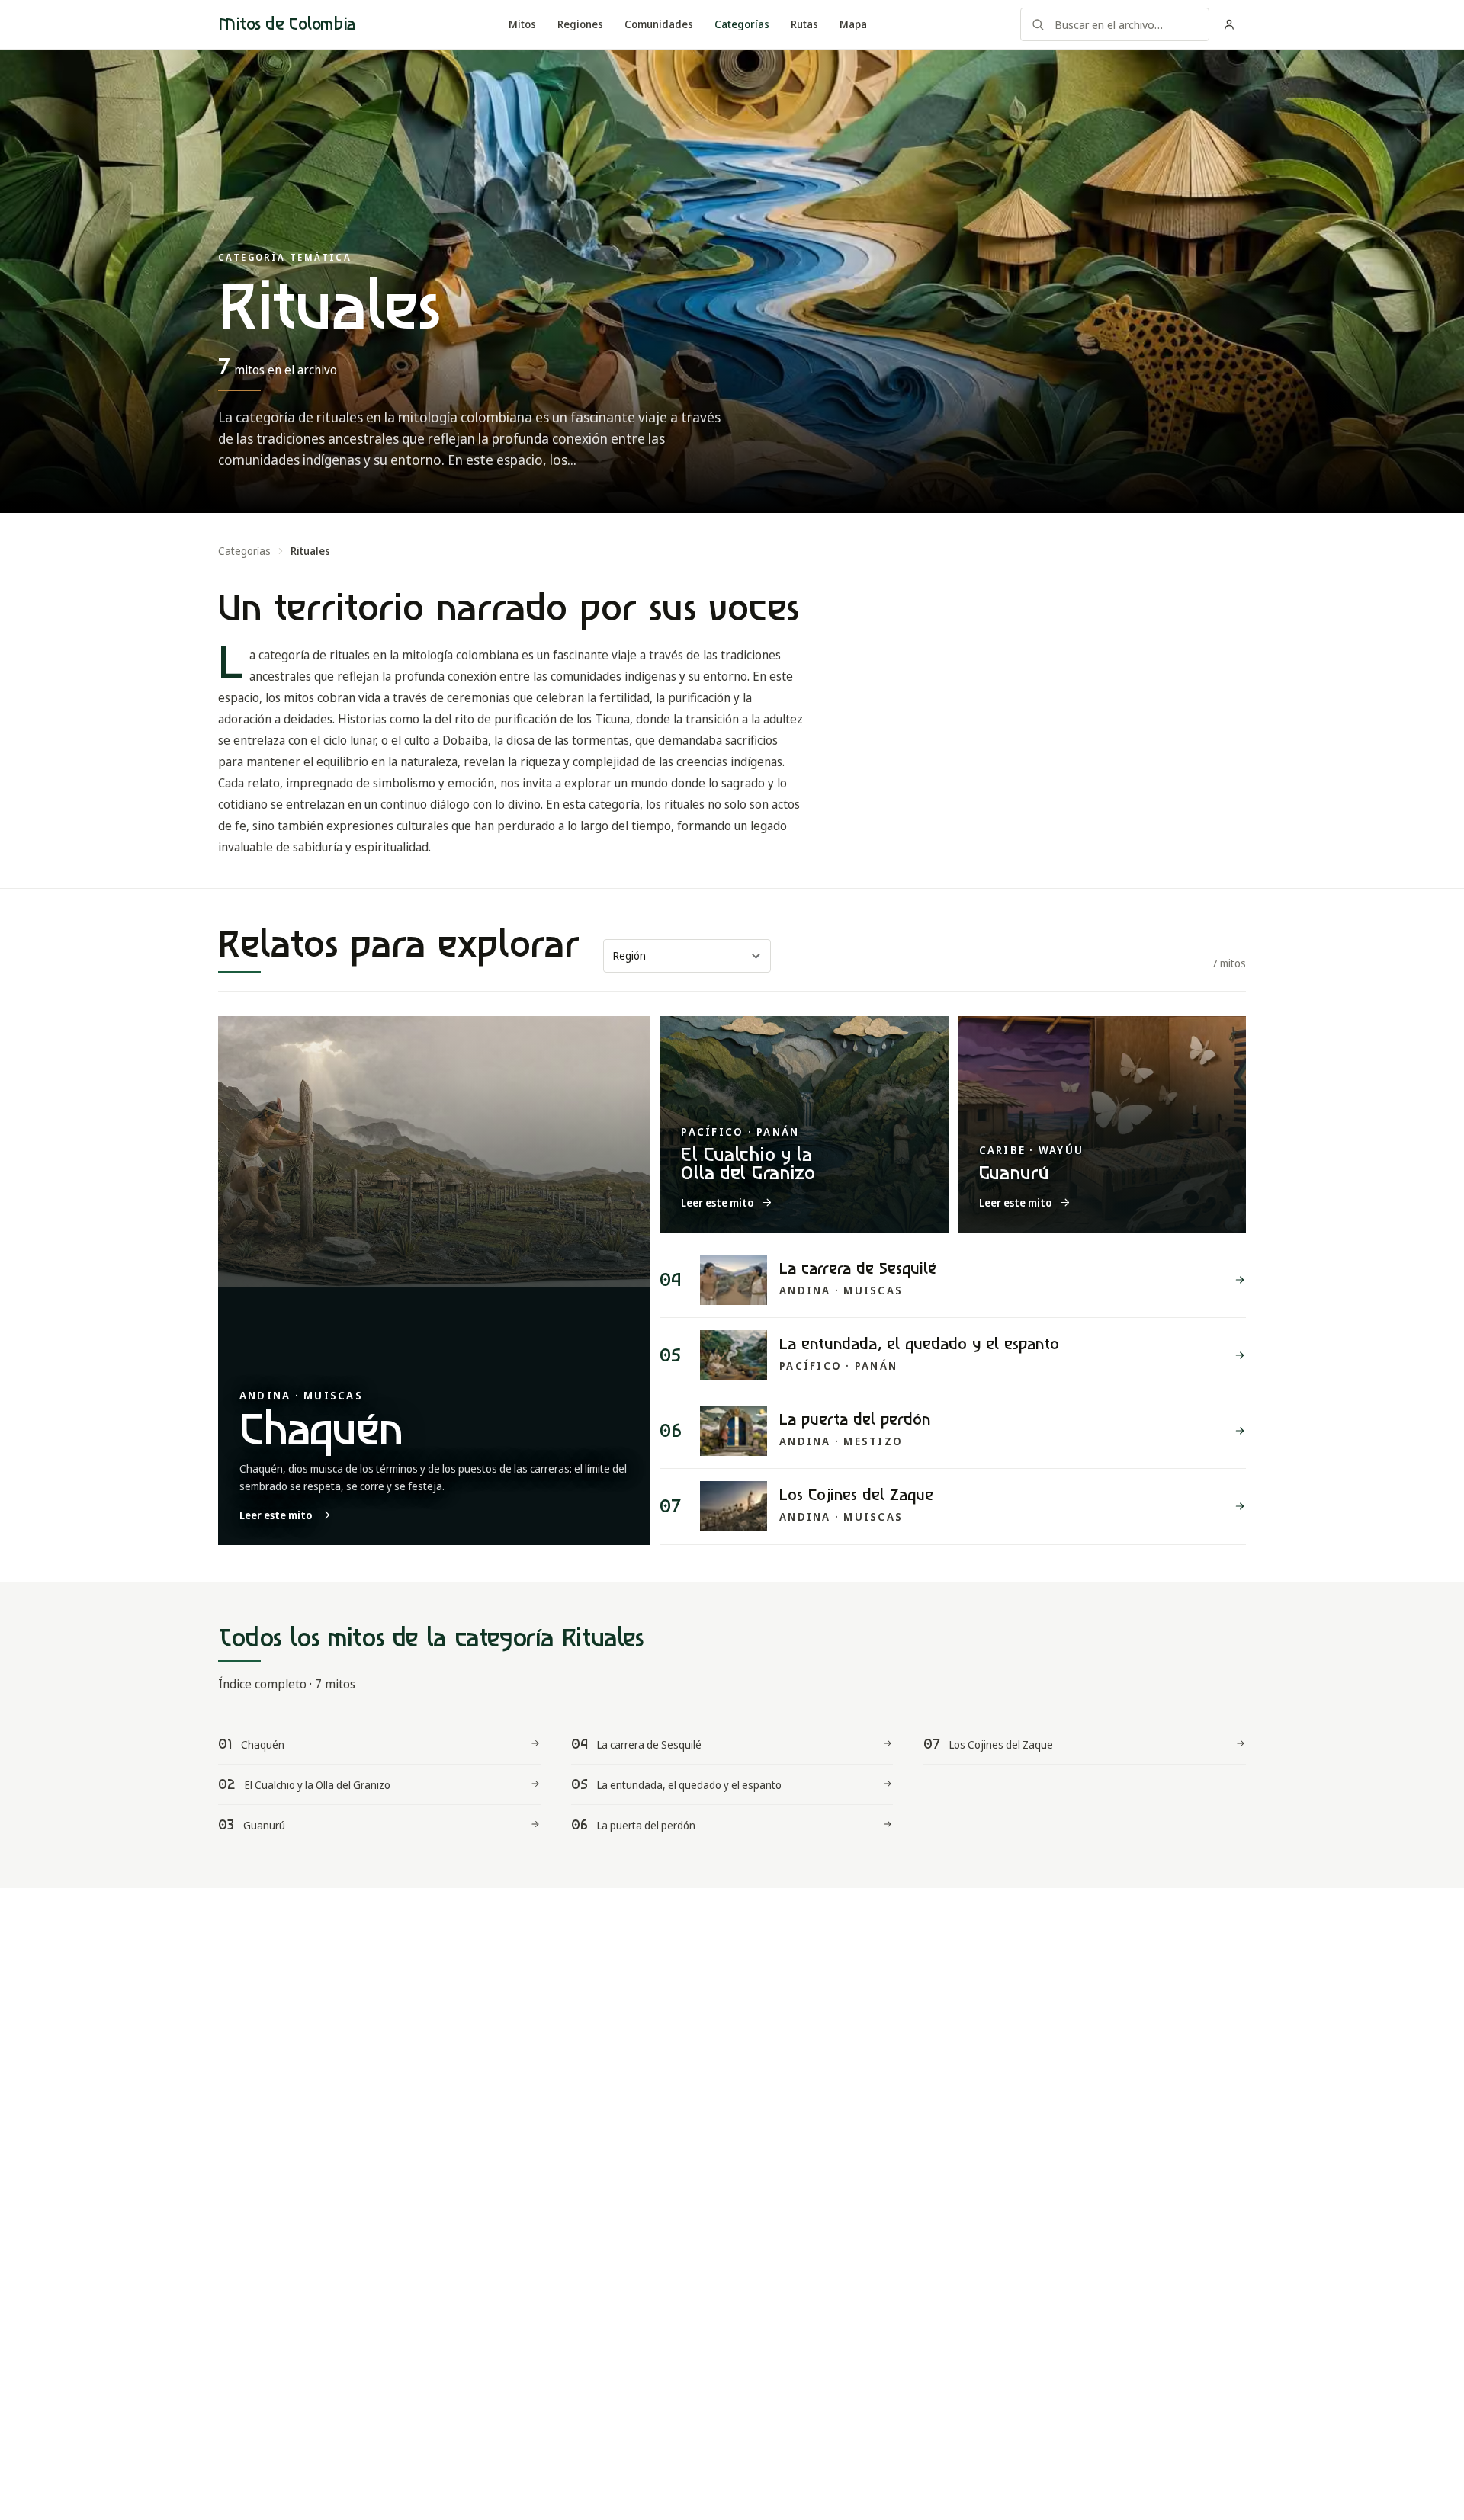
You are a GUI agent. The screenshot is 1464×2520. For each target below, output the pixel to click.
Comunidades (659, 24)
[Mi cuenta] (1229, 24)
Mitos (522, 24)
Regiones (580, 24)
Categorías (742, 24)
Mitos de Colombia (287, 24)
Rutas (804, 24)
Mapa (853, 24)
